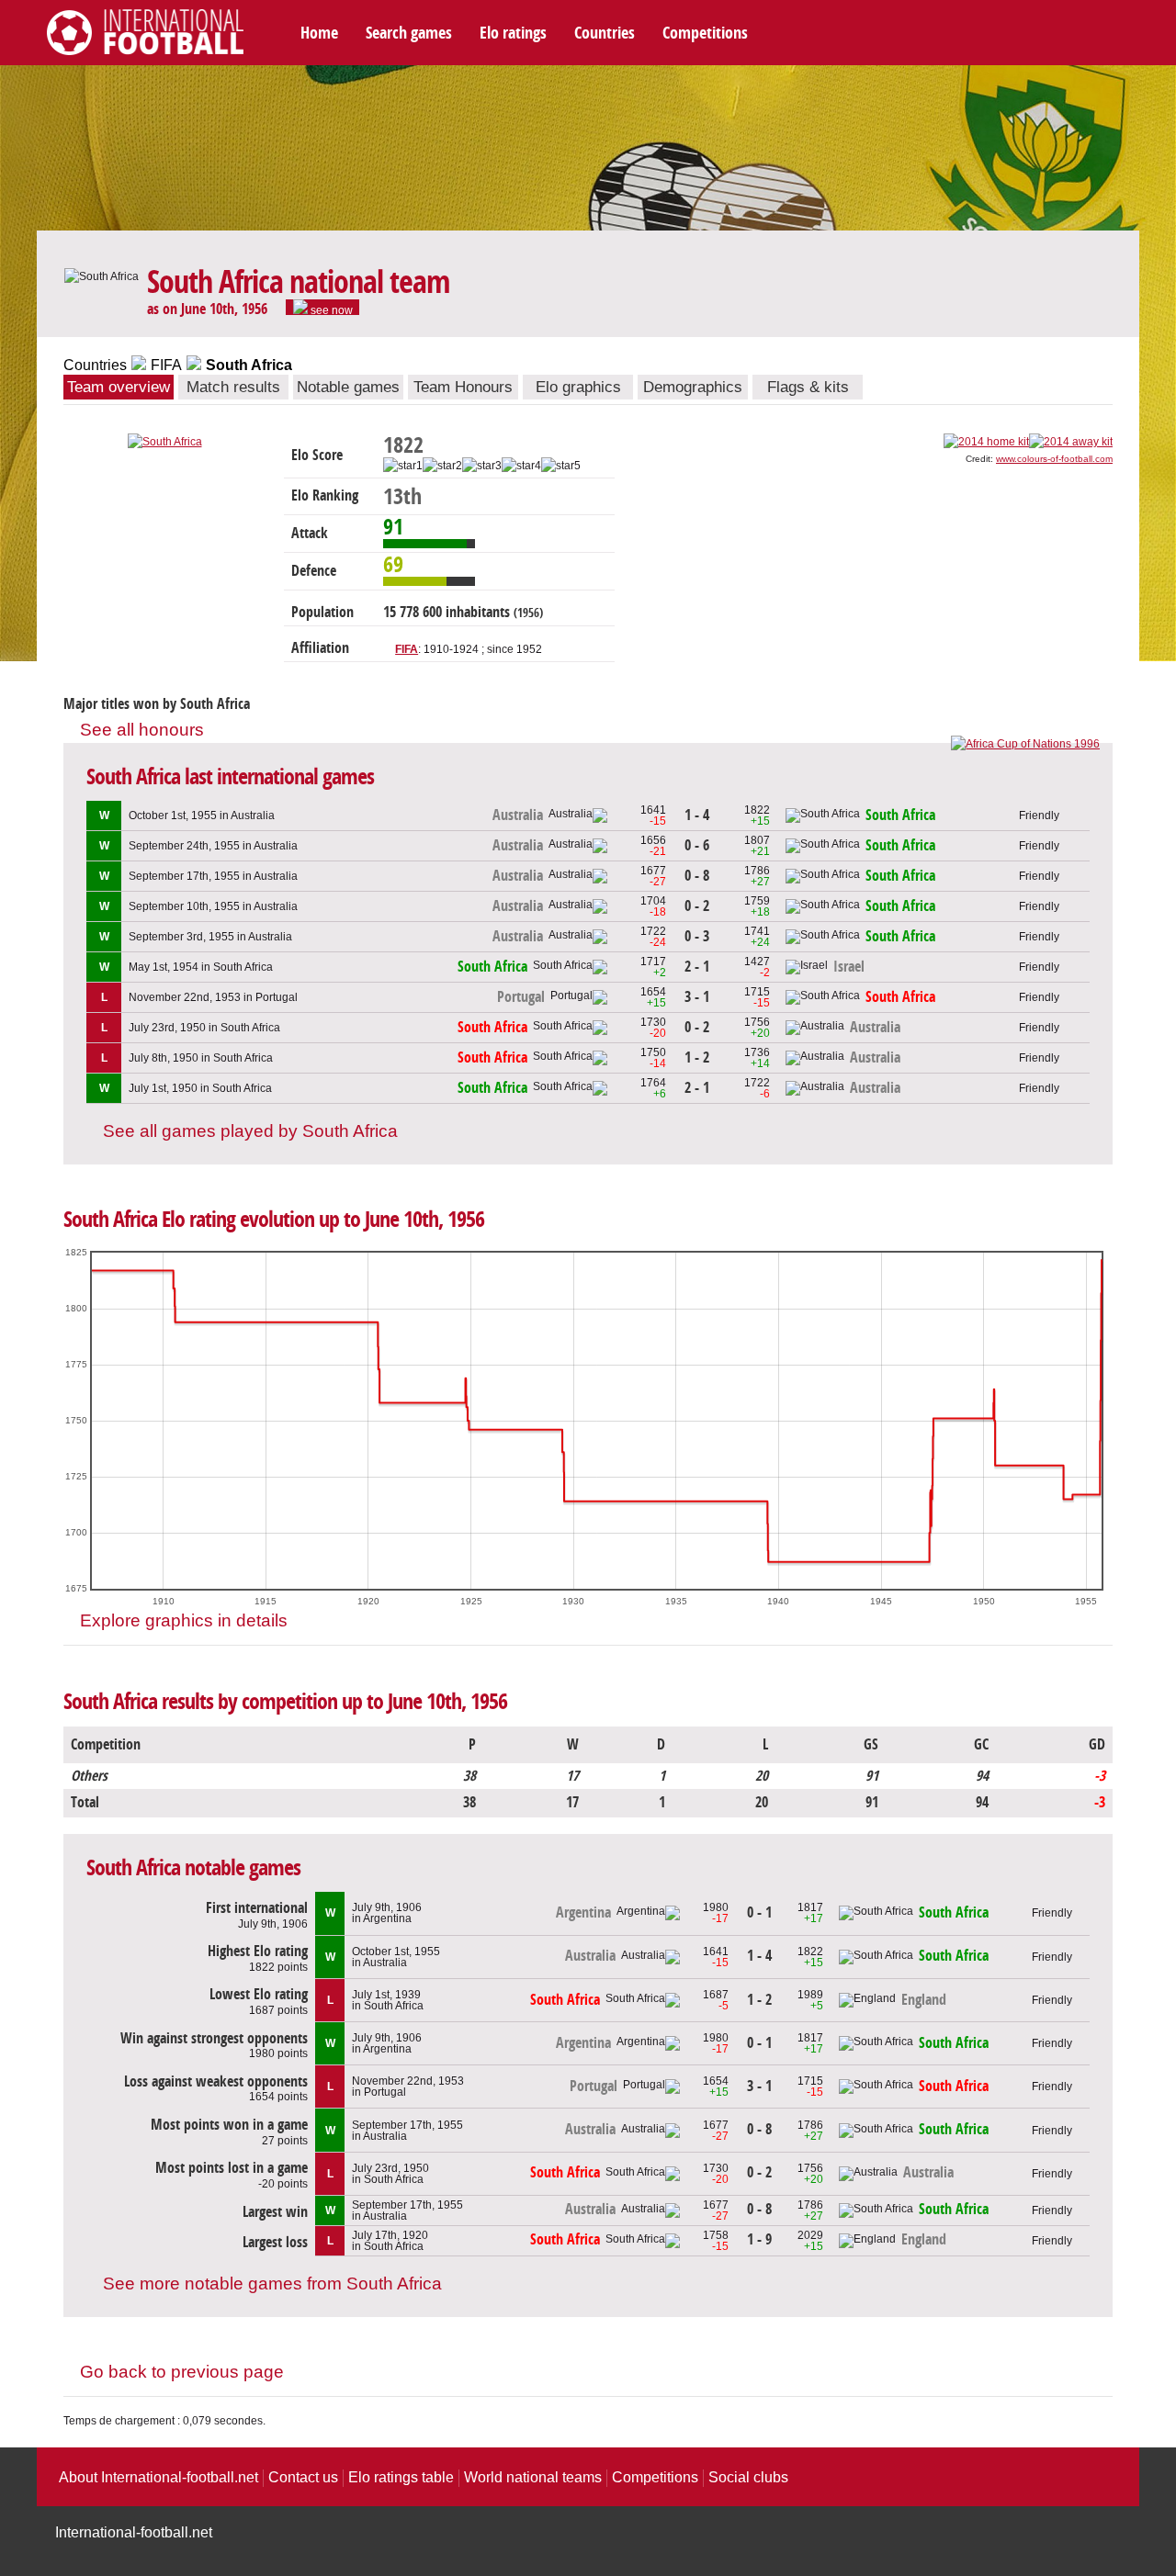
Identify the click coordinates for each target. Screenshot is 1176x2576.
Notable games (348, 387)
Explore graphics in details (184, 1620)
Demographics (693, 387)
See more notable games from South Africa (272, 2284)
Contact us (303, 2477)
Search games (409, 33)
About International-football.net (158, 2477)
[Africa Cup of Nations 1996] (1025, 744)
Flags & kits (808, 387)
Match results (233, 387)
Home (319, 33)
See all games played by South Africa (250, 1131)
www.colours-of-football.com (1054, 459)
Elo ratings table (401, 2477)
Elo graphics (578, 387)
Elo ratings (513, 33)
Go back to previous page (182, 2372)
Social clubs (748, 2477)
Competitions (705, 33)
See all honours (142, 730)
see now (330, 309)
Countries (605, 33)
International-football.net (134, 2532)
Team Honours (463, 387)
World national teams (533, 2477)
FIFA (166, 365)
